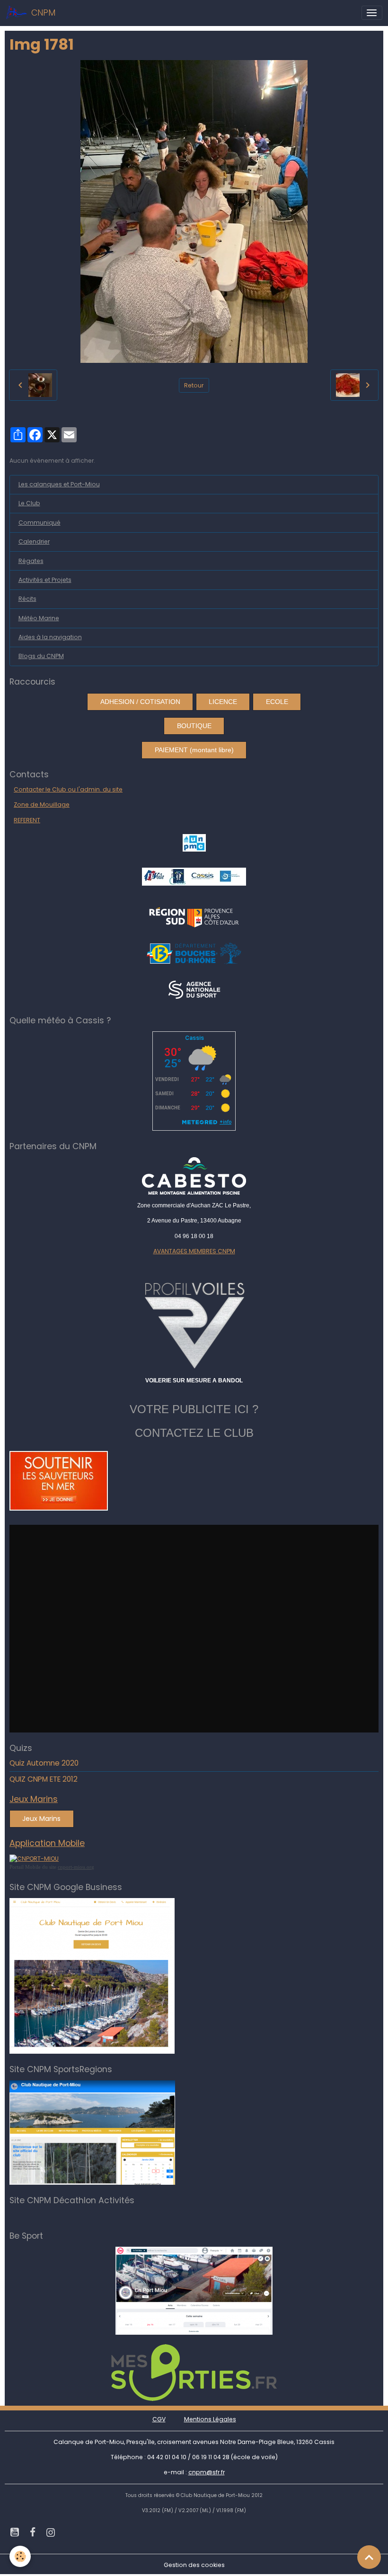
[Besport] (194, 2290)
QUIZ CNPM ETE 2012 (44, 1779)
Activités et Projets (45, 580)
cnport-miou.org (76, 1867)
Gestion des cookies (194, 2565)
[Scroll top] (369, 2557)
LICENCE (223, 702)
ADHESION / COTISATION (140, 702)
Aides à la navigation (50, 637)
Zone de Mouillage (42, 804)
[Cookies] (20, 2556)
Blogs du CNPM (41, 656)
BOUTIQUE (194, 726)
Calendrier (34, 541)
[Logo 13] (194, 953)
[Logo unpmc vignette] (194, 842)
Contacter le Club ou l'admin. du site (68, 789)
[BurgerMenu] (372, 13)
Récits (27, 599)
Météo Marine (39, 618)
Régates (31, 561)
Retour (194, 385)
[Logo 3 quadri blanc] (194, 916)
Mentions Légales (210, 2419)
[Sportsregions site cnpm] (92, 2132)
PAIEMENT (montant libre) (194, 750)
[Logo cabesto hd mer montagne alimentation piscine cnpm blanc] (194, 1176)
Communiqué (40, 523)
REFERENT (27, 820)
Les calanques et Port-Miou (59, 484)
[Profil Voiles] (194, 1324)
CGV (159, 2419)
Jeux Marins (41, 1819)
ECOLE (277, 702)
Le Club (29, 503)
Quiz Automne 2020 (44, 1763)
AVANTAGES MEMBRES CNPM (194, 1251)
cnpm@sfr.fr (207, 2472)
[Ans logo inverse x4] (194, 989)
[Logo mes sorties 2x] (194, 2372)
